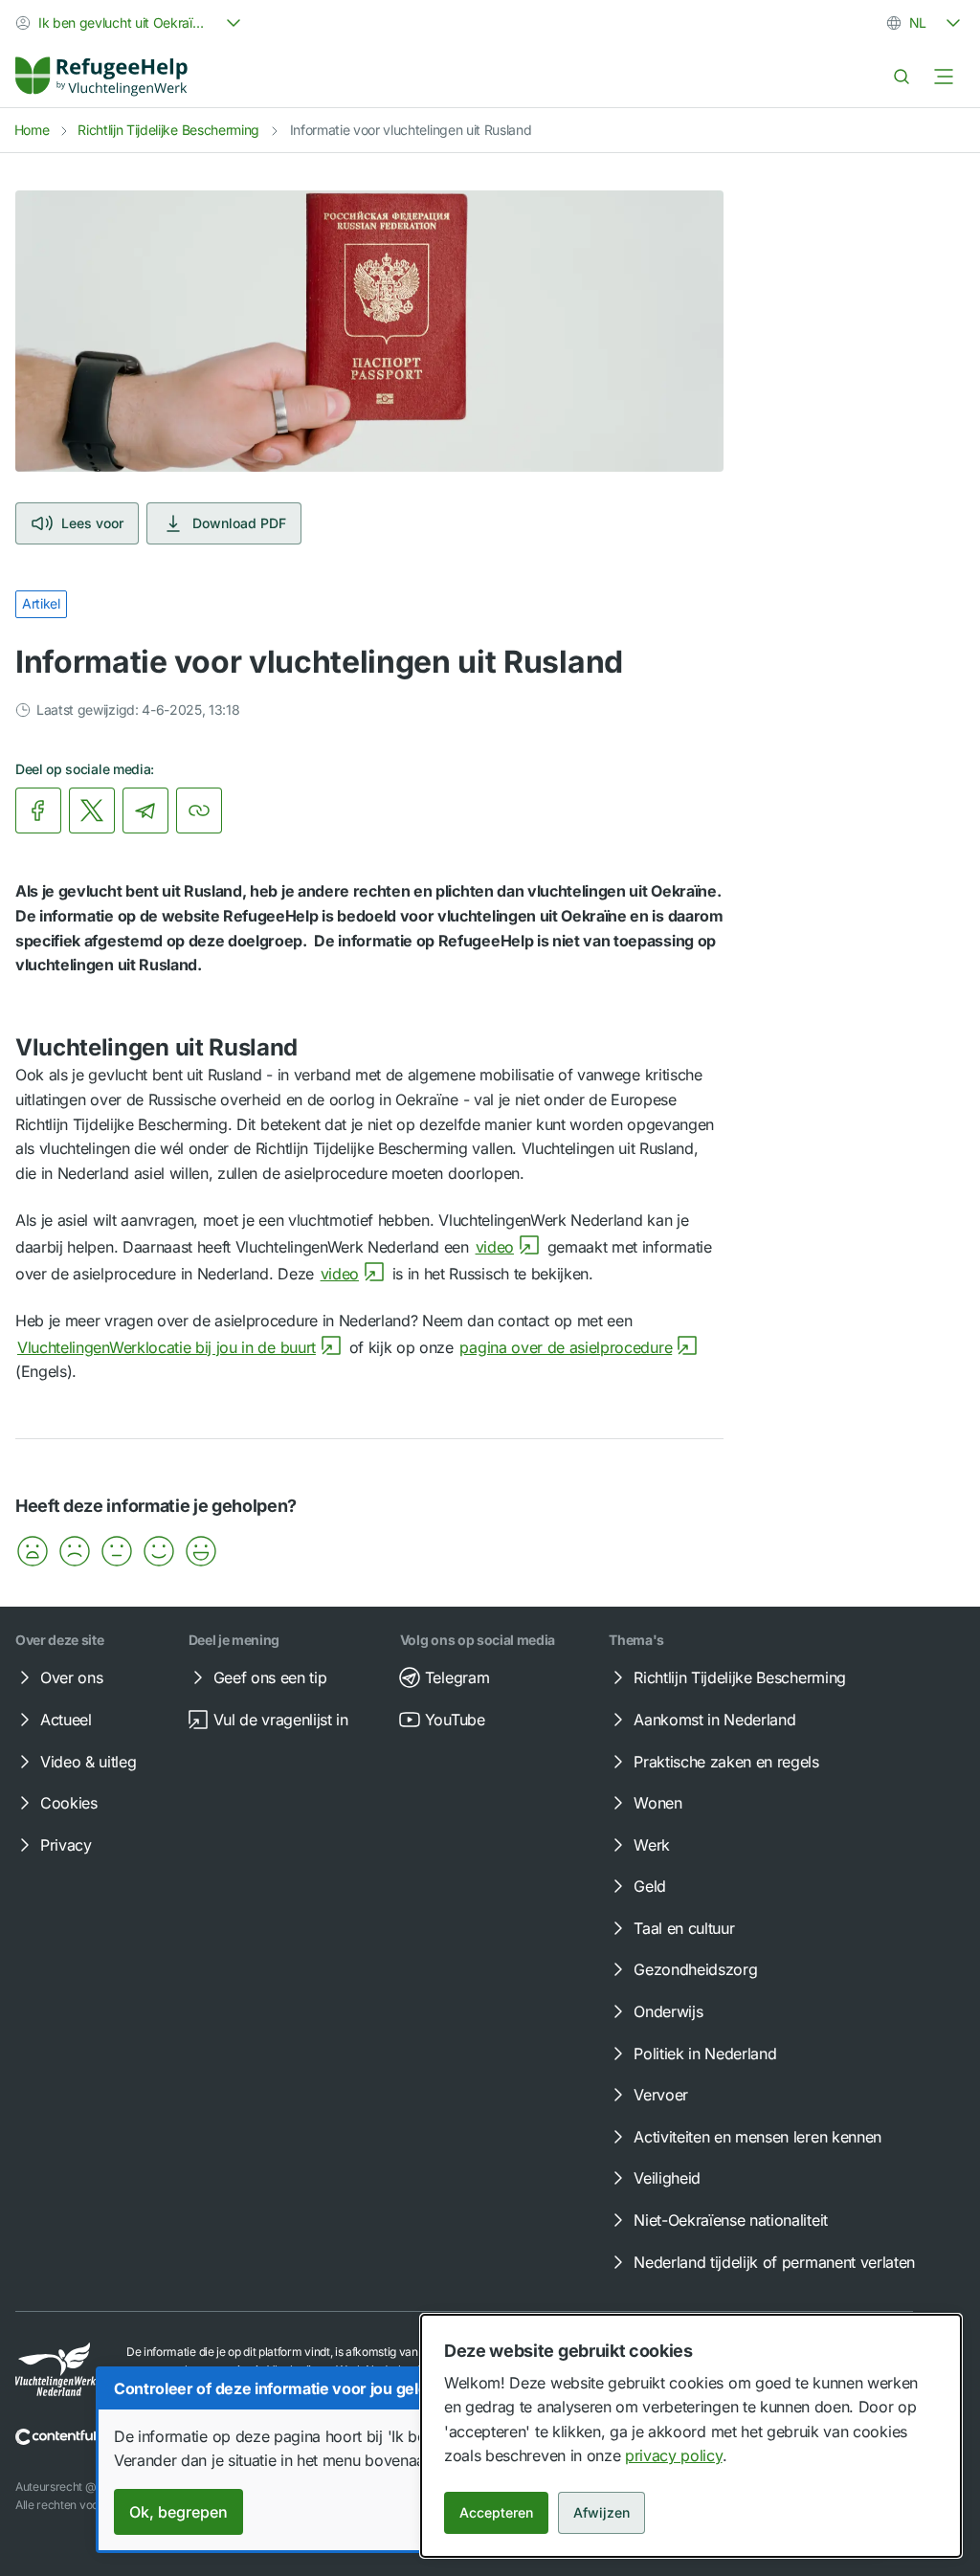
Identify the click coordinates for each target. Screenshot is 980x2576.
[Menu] (944, 77)
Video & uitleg (89, 1762)
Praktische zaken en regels (726, 1762)
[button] (33, 1551)
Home (32, 130)
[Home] (101, 77)
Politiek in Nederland (705, 2054)
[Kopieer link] (199, 811)
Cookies (69, 1803)
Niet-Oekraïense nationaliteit (731, 2220)
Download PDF (239, 523)
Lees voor (92, 523)
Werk (652, 1845)
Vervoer (661, 2095)
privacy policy (674, 2455)
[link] (101, 77)
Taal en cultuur (684, 1928)
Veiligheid (667, 2178)
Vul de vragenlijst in (281, 1720)
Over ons (71, 1677)
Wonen (657, 1803)
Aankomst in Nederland (714, 1720)
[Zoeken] (902, 77)
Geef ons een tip (270, 1677)
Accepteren (496, 2512)
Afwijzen (601, 2512)
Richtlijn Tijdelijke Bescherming (168, 130)
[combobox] (130, 23)
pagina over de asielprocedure (566, 1347)
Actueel (66, 1720)
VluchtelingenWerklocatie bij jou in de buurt (167, 1347)
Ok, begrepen (178, 2512)
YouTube (455, 1720)
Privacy (66, 1845)
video (495, 1247)
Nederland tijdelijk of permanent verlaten (774, 2262)
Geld (650, 1886)
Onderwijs (668, 2011)
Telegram (457, 1677)
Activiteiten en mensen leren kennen (757, 2137)
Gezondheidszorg (695, 1969)
